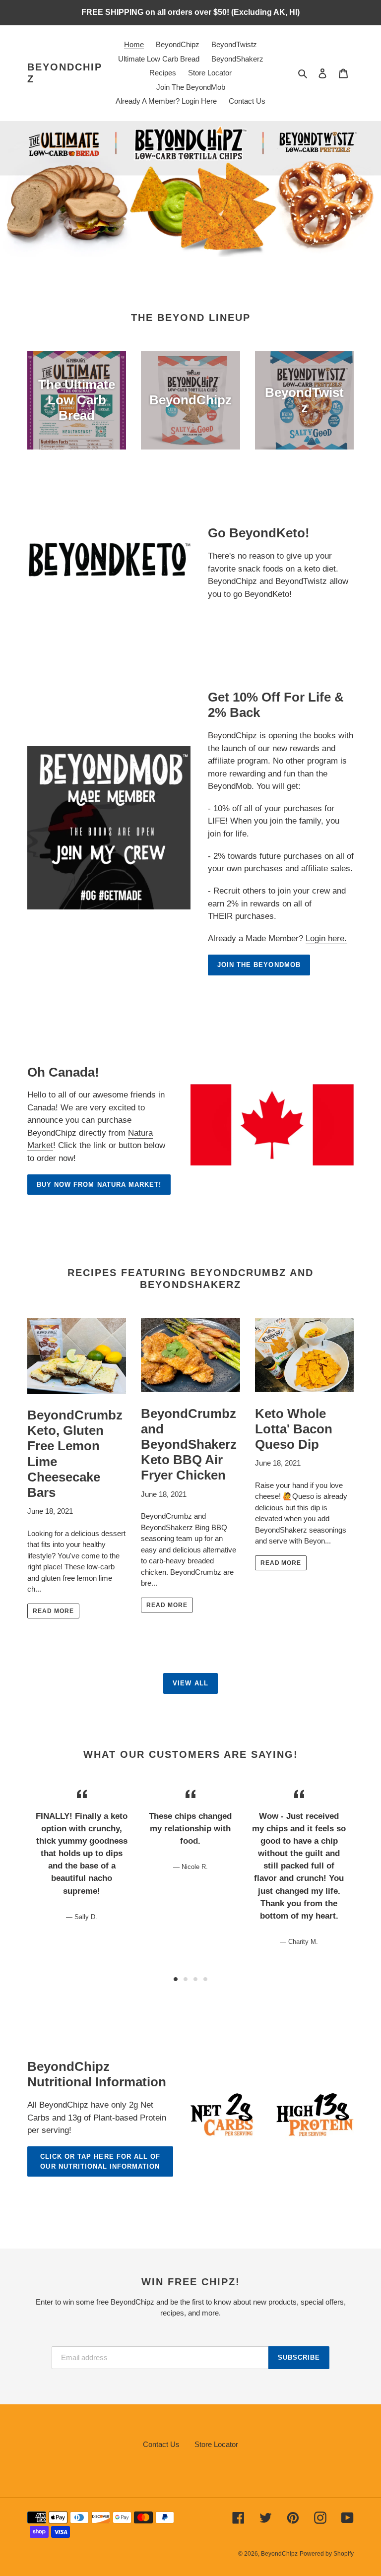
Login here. (326, 938)
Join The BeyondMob (259, 965)
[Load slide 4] (205, 1979)
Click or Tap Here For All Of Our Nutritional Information (100, 2161)
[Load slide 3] (195, 1979)
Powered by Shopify (327, 2554)
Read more (53, 1611)
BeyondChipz (65, 73)
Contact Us (161, 2444)
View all (190, 1683)
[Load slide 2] (186, 1979)
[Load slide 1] (176, 1979)
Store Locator (216, 2444)
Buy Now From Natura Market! (99, 1185)
